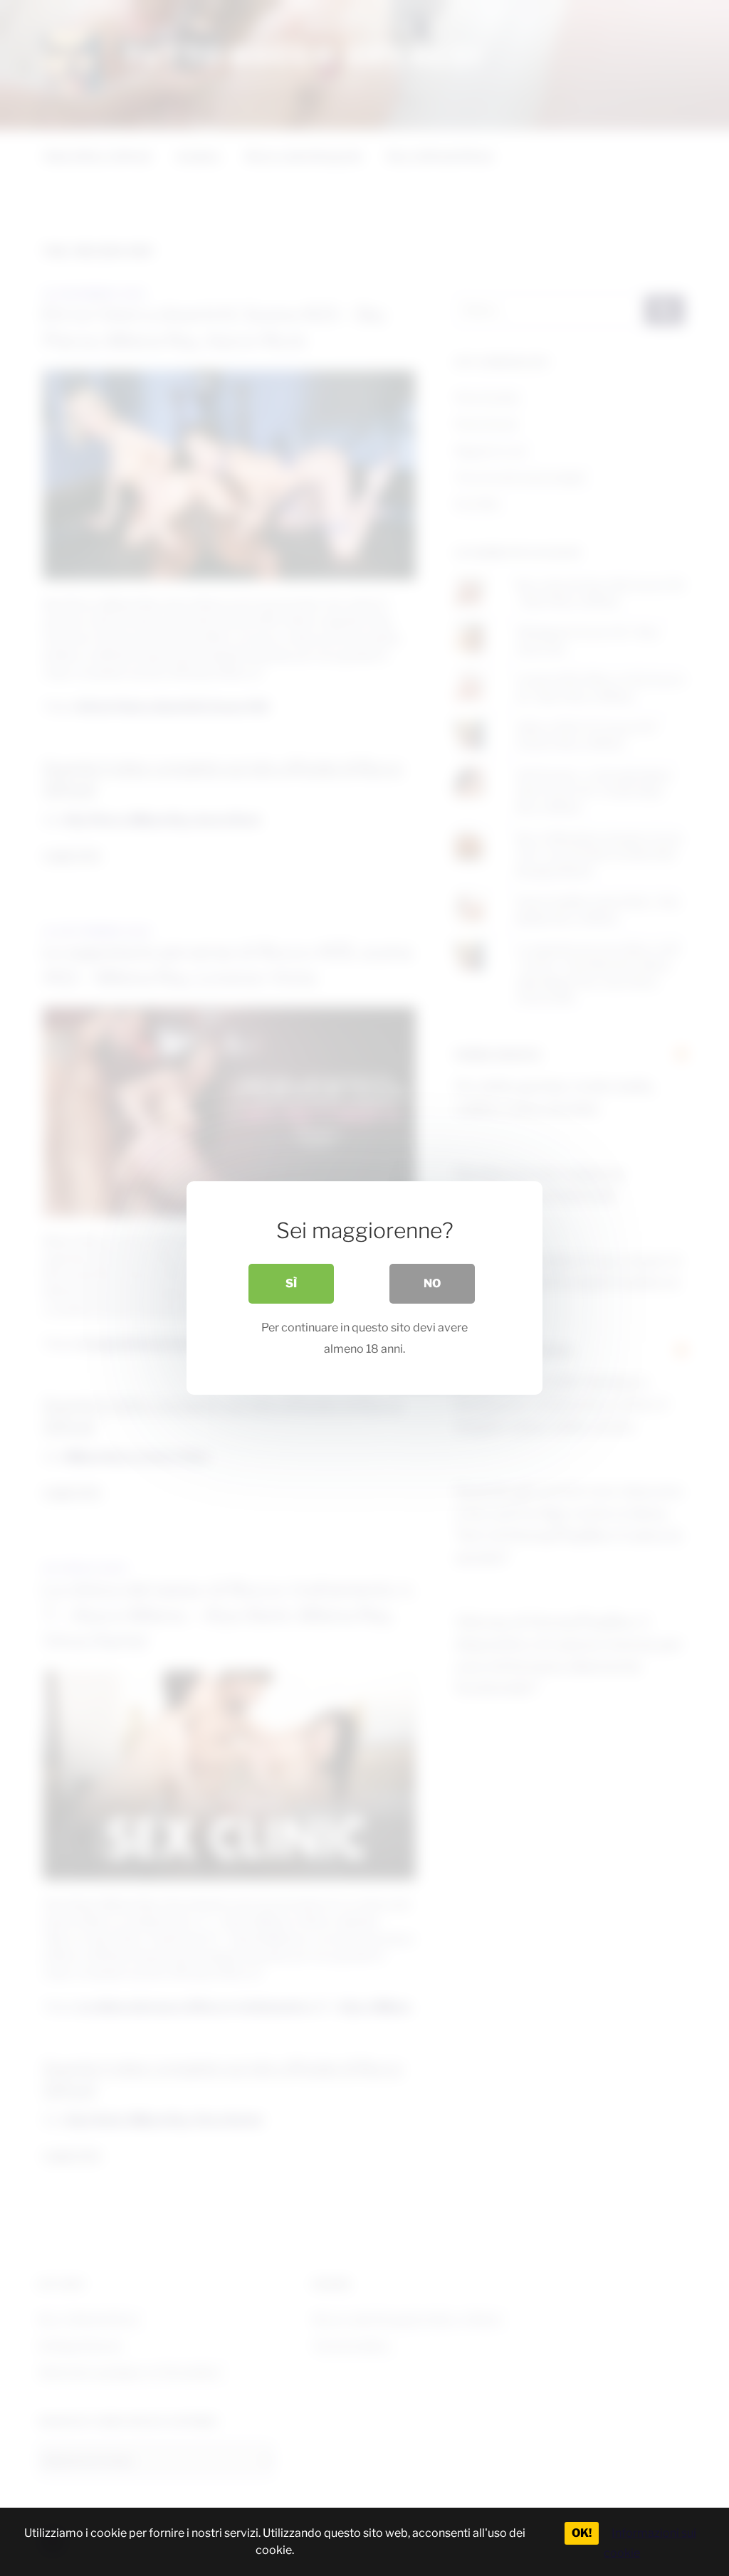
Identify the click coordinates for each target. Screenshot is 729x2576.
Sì (291, 1283)
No (432, 1283)
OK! (582, 2533)
